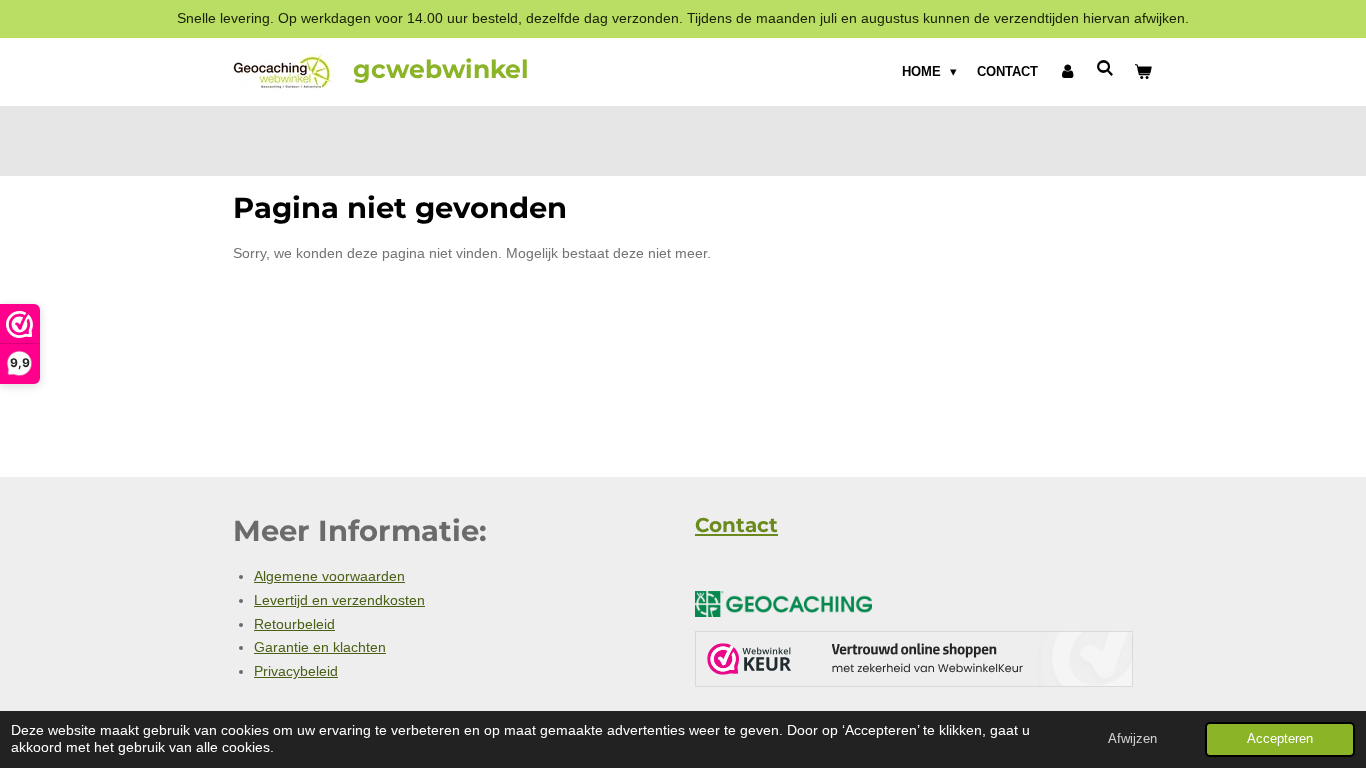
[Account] (1067, 72)
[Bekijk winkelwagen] (1144, 72)
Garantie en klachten (320, 647)
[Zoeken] (1106, 68)
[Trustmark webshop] (914, 663)
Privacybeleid (296, 671)
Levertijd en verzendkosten (339, 600)
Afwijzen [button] (1132, 739)
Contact (736, 525)
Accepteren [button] (1280, 739)
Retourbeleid (294, 624)
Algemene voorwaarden (329, 576)
